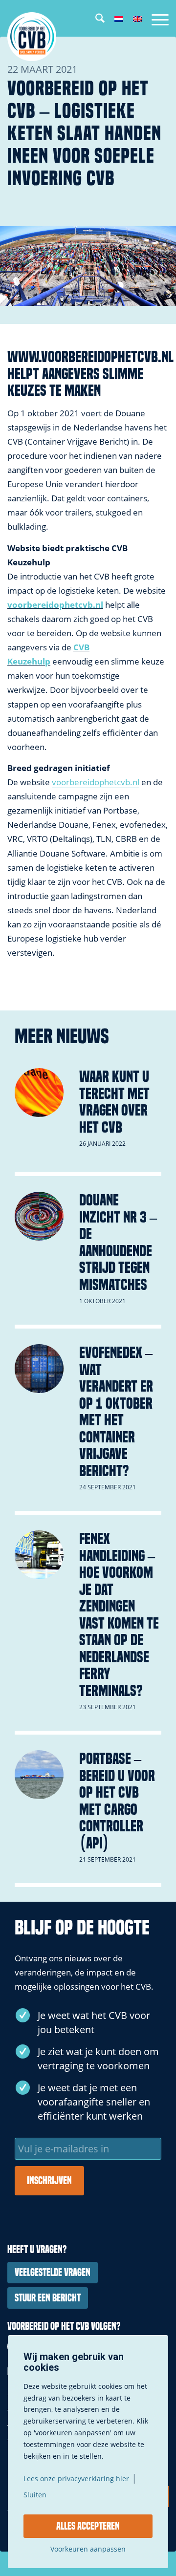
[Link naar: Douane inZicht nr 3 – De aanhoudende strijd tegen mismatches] (39, 1216)
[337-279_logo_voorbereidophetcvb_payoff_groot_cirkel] (72, 37)
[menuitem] (95, 20)
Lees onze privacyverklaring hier (76, 2479)
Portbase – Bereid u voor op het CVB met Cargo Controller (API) (117, 1801)
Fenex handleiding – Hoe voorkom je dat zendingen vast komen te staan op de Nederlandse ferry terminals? (119, 1615)
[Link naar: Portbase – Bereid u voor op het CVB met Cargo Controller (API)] (39, 1775)
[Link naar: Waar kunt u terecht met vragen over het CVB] (39, 1093)
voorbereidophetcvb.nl (55, 605)
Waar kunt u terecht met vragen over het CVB (114, 1102)
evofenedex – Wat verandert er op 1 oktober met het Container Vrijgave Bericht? (116, 1412)
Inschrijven (49, 2181)
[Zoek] (95, 20)
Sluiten (35, 2495)
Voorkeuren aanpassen (88, 2549)
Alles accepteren (88, 2526)
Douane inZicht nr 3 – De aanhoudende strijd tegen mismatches (118, 1242)
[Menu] (155, 20)
